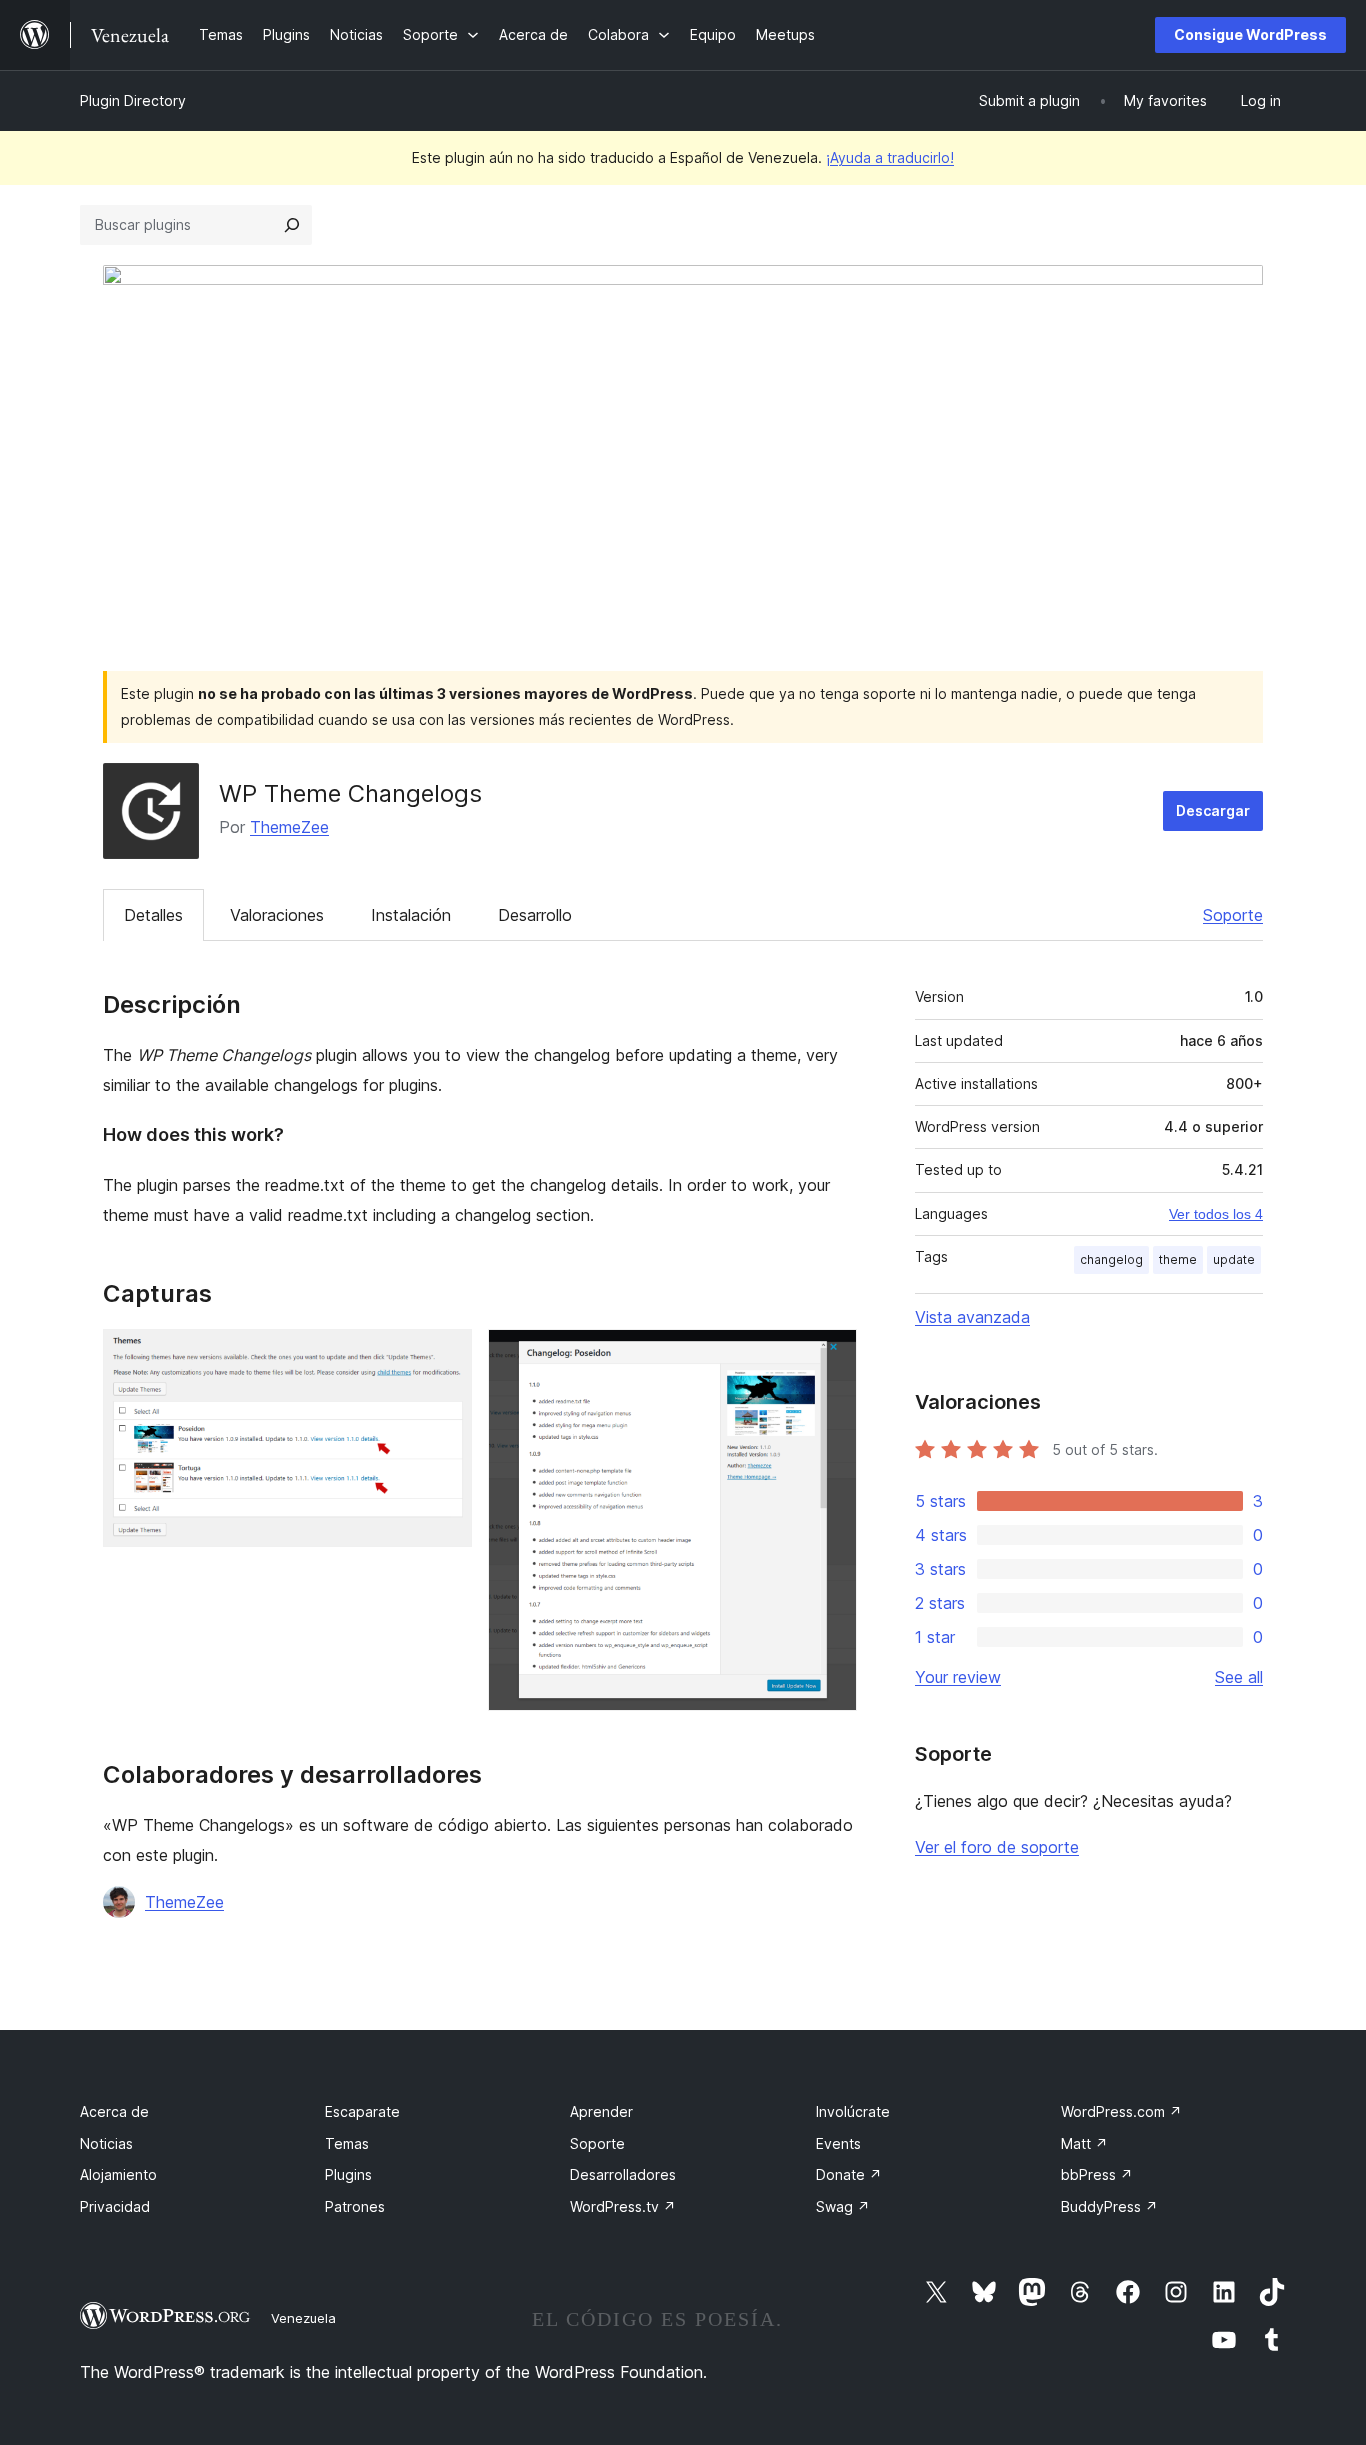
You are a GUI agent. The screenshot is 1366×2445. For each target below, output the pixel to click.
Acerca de (114, 2111)
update (1234, 1259)
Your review (958, 1677)
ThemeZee (289, 827)
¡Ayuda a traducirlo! (890, 157)
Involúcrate (853, 2111)
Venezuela (303, 2318)
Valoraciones (277, 915)
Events (838, 2143)
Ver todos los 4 (1216, 1214)
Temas (347, 2143)
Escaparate (362, 2111)
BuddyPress (1109, 2206)
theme (1178, 1259)
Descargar (1213, 810)
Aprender (601, 2111)
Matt (1084, 2143)
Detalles (153, 915)
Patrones (355, 2206)
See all (1239, 1677)
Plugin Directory (133, 100)
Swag (843, 2206)
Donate (849, 2174)
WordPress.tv (623, 2206)
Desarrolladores (623, 2174)
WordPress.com (1121, 2111)
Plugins (348, 2174)
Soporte (1233, 915)
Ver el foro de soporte (997, 1847)
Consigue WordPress (1250, 34)
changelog (1111, 1259)
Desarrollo (535, 915)
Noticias (106, 2143)
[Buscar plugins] (292, 225)
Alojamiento (118, 2174)
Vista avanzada (972, 1317)
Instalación (411, 915)
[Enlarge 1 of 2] (445, 1356)
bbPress (1097, 2174)
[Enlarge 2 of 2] (830, 1356)
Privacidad (115, 2206)
